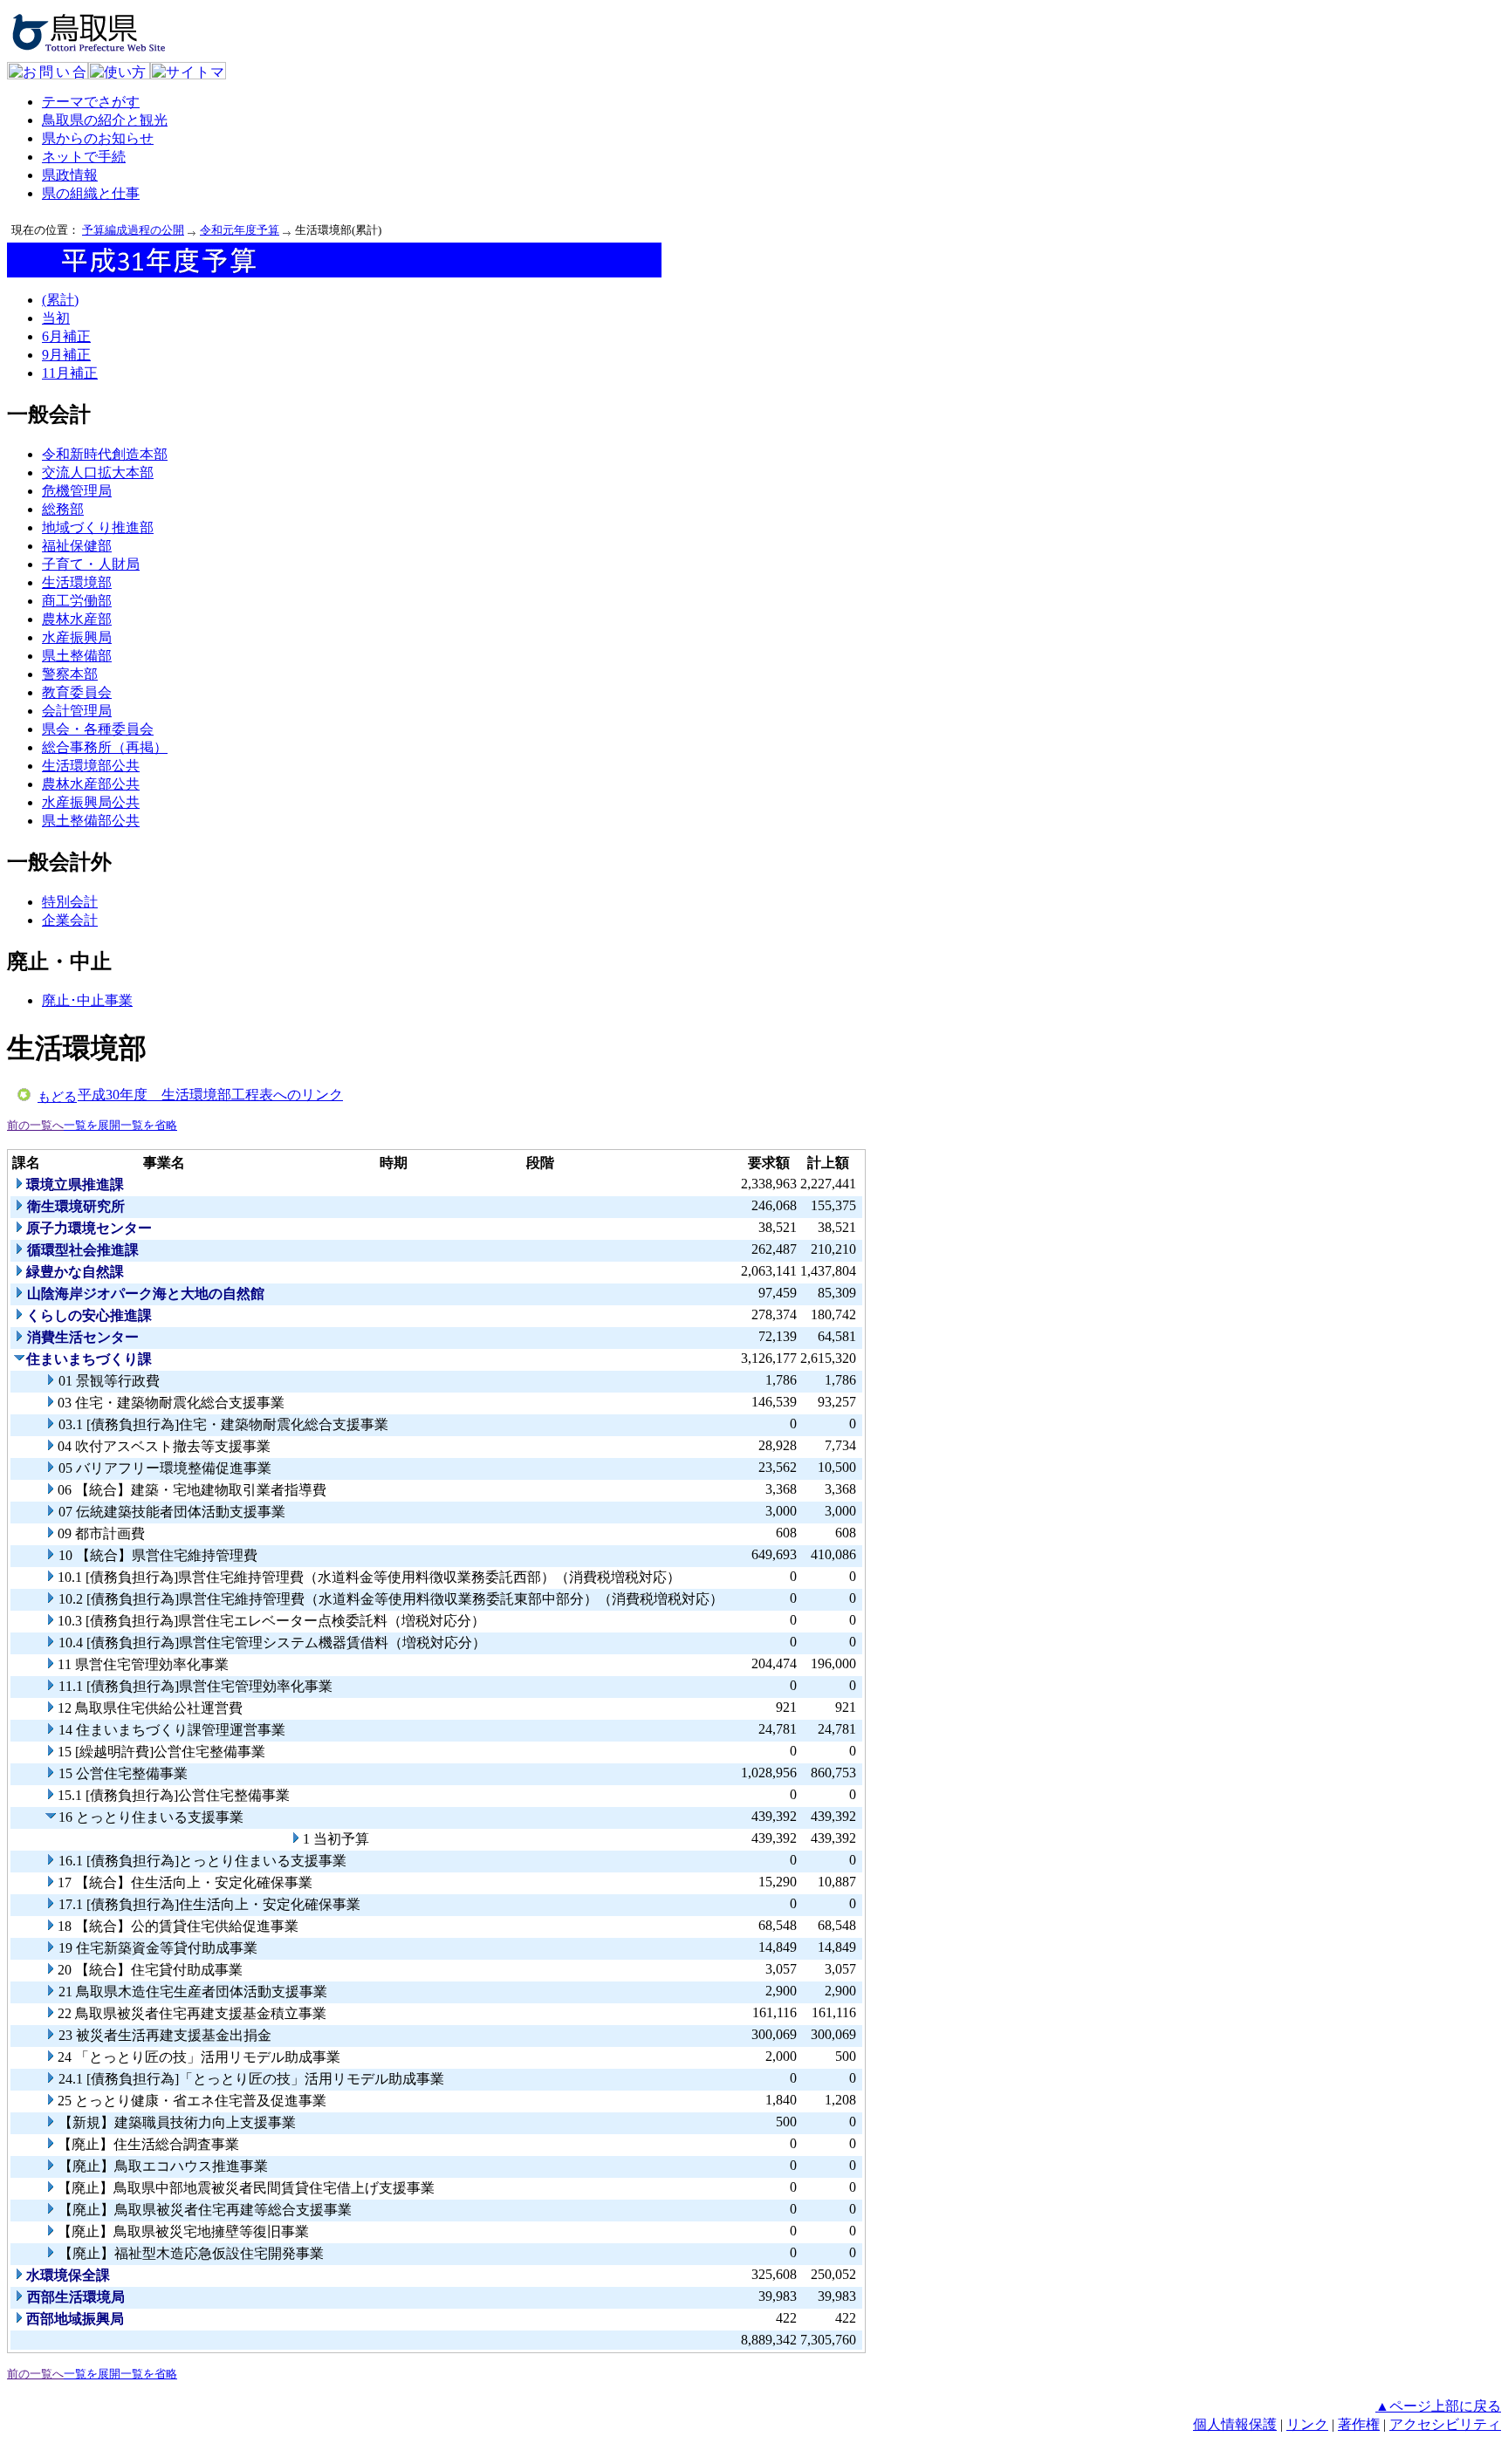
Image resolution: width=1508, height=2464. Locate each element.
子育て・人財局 (91, 564)
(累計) (60, 300)
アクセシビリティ (1445, 2424)
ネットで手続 (84, 157)
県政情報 (70, 175)
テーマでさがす (91, 102)
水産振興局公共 (91, 802)
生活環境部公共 (91, 766)
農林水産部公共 (91, 784)
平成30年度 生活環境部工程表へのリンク (210, 1095)
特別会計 (70, 902)
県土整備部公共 (91, 821)
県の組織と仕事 (91, 193)
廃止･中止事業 (87, 1000)
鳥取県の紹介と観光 (105, 120)
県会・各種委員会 (98, 729)
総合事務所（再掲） (105, 747)
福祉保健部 (77, 546)
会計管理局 (77, 711)
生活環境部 (77, 582)
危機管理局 (77, 491)
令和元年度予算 (240, 230)
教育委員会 (77, 692)
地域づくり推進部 (98, 527)
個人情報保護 (1235, 2424)
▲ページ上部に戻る (1438, 2406)
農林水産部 (77, 619)
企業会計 (70, 920)
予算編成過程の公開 (133, 230)
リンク (1307, 2424)
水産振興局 (77, 637)
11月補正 (70, 373)
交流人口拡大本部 (98, 472)
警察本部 (70, 674)
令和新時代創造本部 (105, 454)
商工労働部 (77, 601)
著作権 (1359, 2424)
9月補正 (66, 355)
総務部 (63, 509)
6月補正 (66, 336)
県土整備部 (77, 656)
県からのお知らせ (98, 138)
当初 (56, 318)
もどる (57, 1097)
